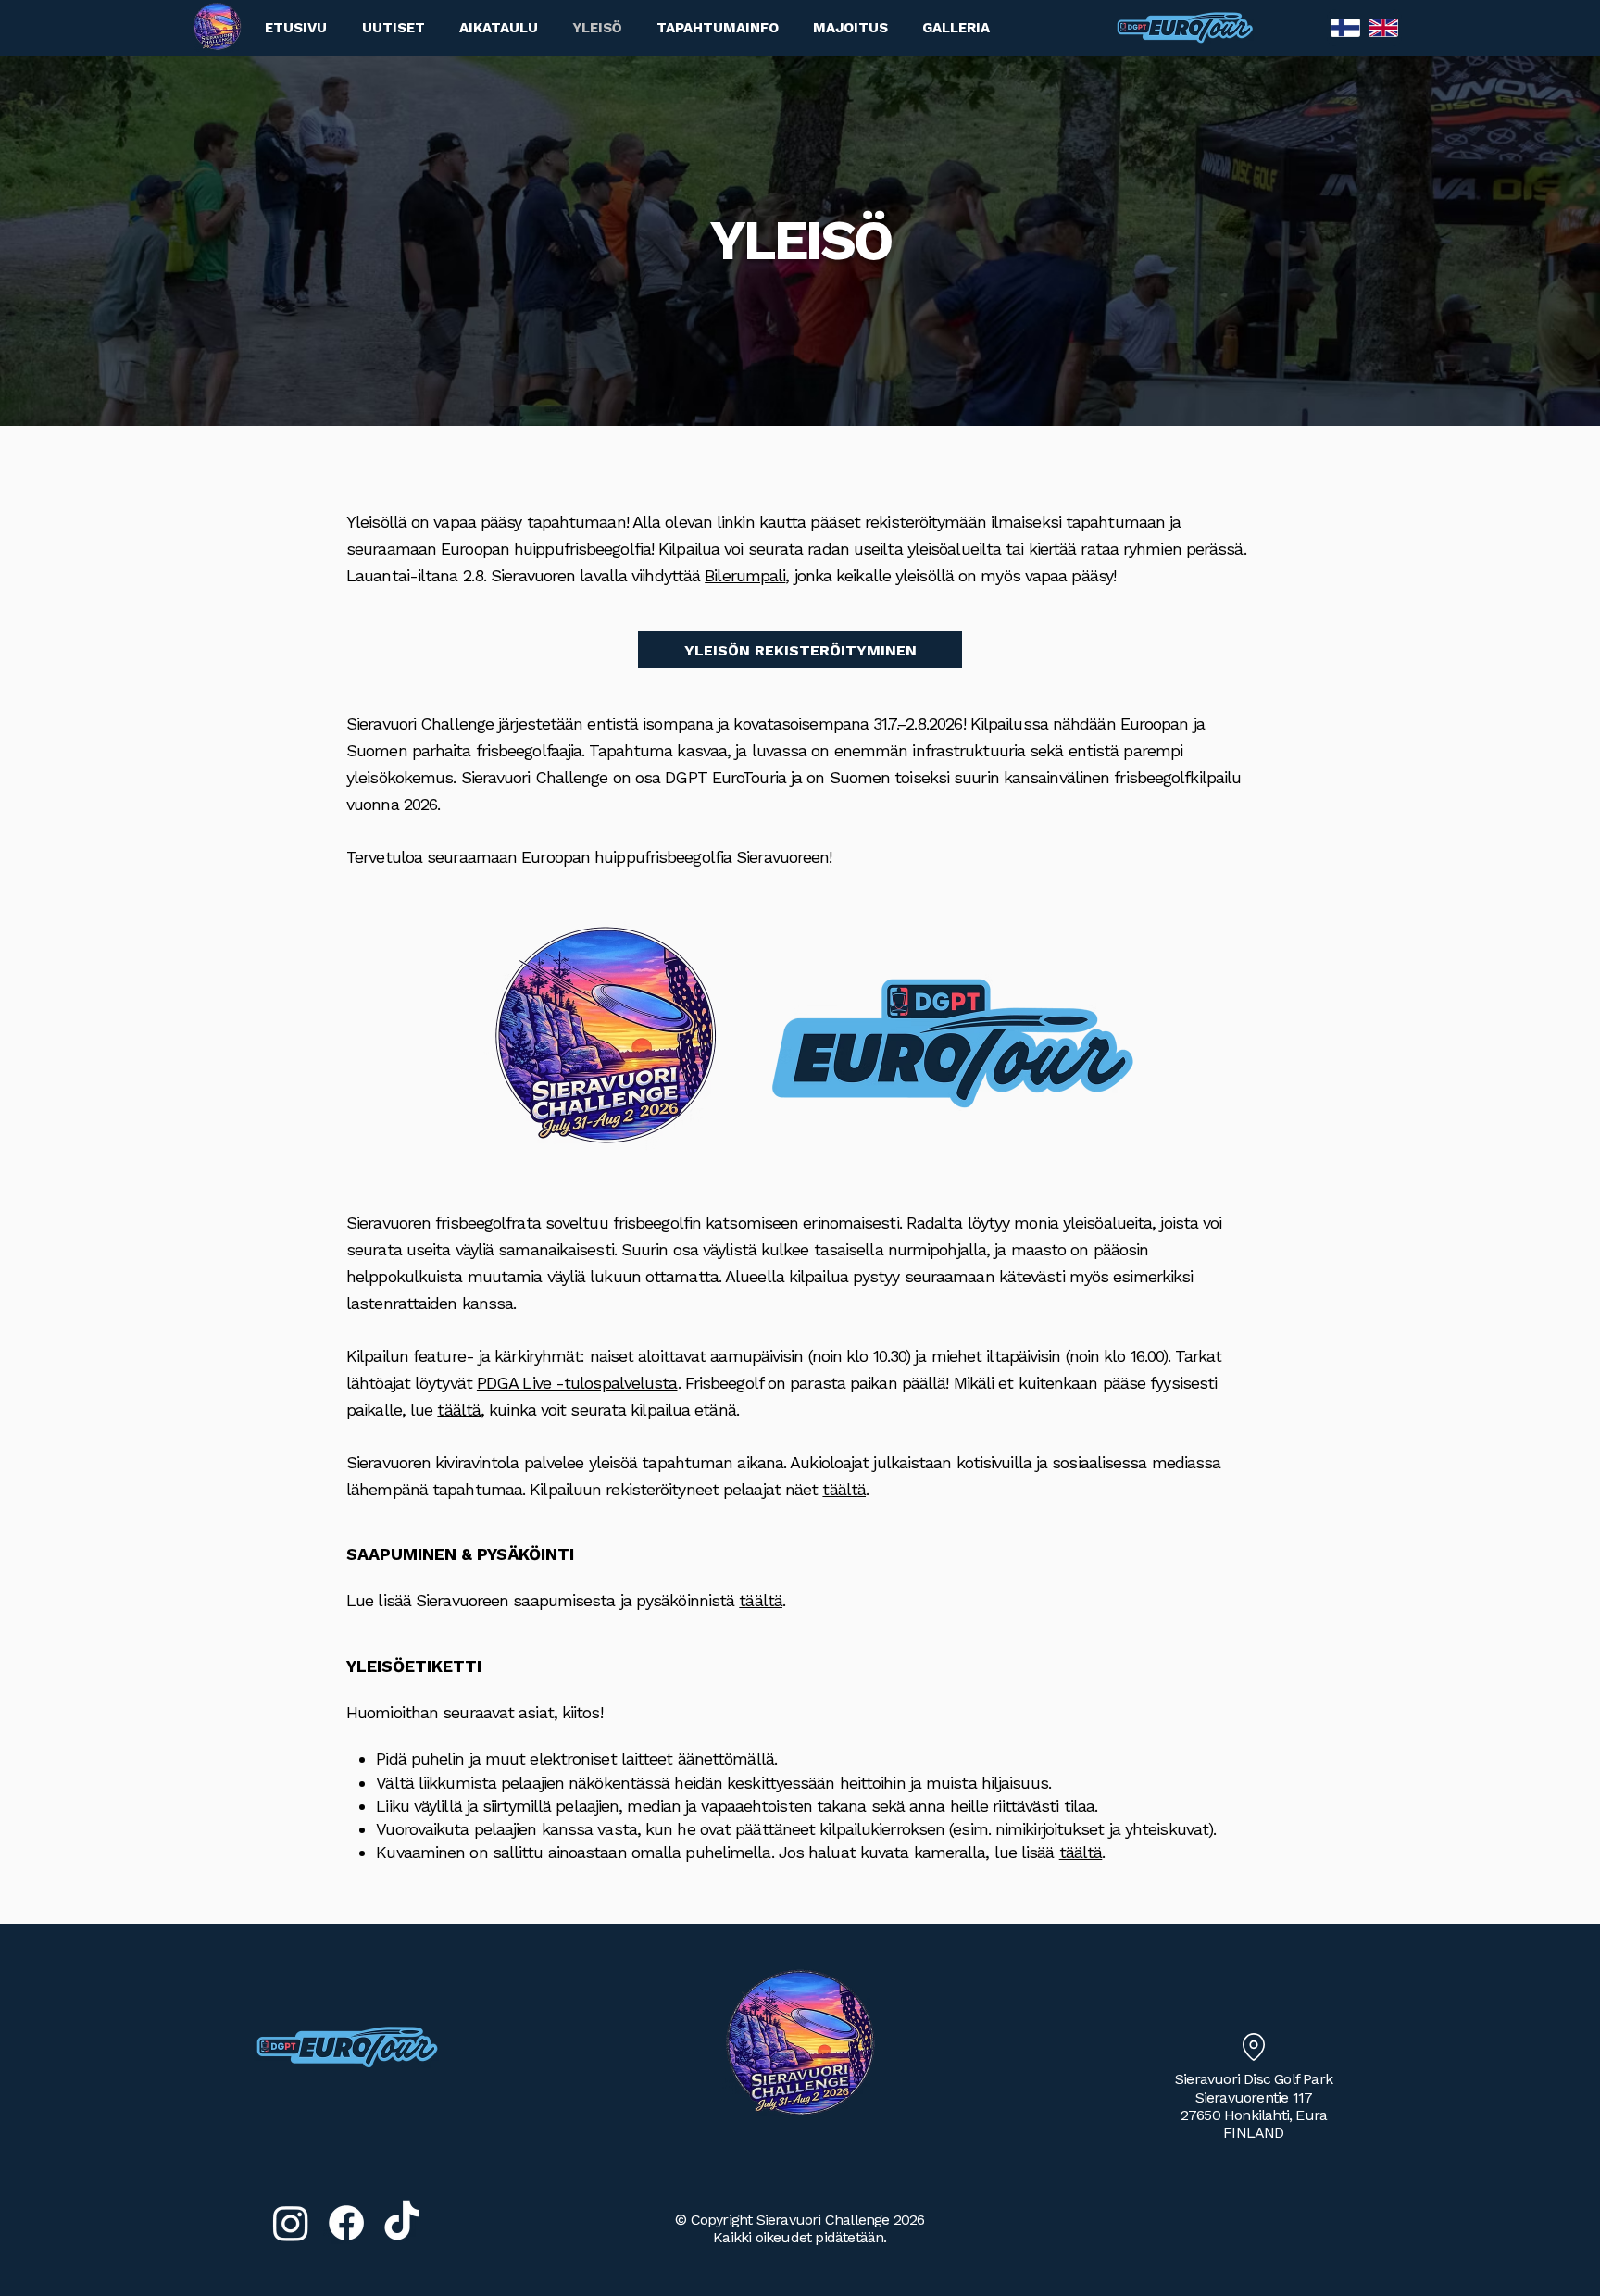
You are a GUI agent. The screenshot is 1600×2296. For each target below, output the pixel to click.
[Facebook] (346, 2223)
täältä (459, 1410)
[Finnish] (1345, 28)
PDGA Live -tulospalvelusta (577, 1383)
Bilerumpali (745, 575)
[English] (1383, 28)
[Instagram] (291, 2223)
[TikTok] (402, 2223)
